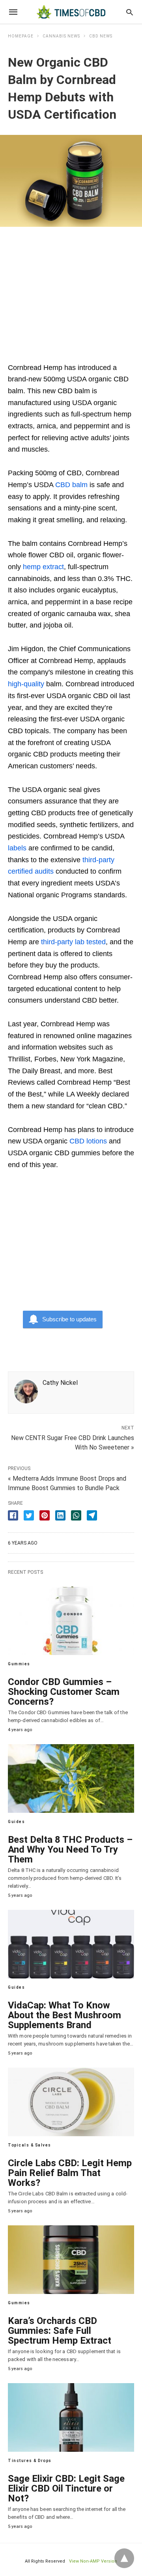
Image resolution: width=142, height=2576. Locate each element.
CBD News (101, 36)
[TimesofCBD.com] (71, 12)
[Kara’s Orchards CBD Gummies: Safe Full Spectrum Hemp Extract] (71, 2260)
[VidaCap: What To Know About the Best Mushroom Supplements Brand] (71, 1944)
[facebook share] (13, 1515)
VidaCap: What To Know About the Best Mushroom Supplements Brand (64, 2015)
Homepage (21, 36)
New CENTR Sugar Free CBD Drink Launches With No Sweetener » (73, 1442)
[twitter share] (29, 1515)
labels (17, 848)
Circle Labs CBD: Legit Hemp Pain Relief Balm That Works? (70, 2173)
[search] (130, 12)
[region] (71, 290)
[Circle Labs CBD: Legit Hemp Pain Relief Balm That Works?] (71, 2102)
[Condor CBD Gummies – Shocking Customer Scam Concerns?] (71, 1621)
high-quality (26, 684)
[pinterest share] (45, 1515)
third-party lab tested (73, 942)
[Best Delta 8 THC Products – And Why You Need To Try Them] (71, 1778)
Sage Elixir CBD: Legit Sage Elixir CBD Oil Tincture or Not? (66, 2488)
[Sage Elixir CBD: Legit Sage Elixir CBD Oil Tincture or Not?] (71, 2417)
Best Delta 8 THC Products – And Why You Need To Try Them (70, 1849)
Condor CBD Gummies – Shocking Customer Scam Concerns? (64, 1692)
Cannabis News (61, 36)
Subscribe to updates (69, 1319)
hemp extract (43, 567)
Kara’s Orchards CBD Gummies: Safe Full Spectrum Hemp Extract (60, 2331)
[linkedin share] (60, 1515)
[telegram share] (92, 1515)
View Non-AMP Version (93, 2561)
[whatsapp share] (76, 1515)
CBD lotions (88, 1141)
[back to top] (124, 2558)
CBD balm (71, 485)
